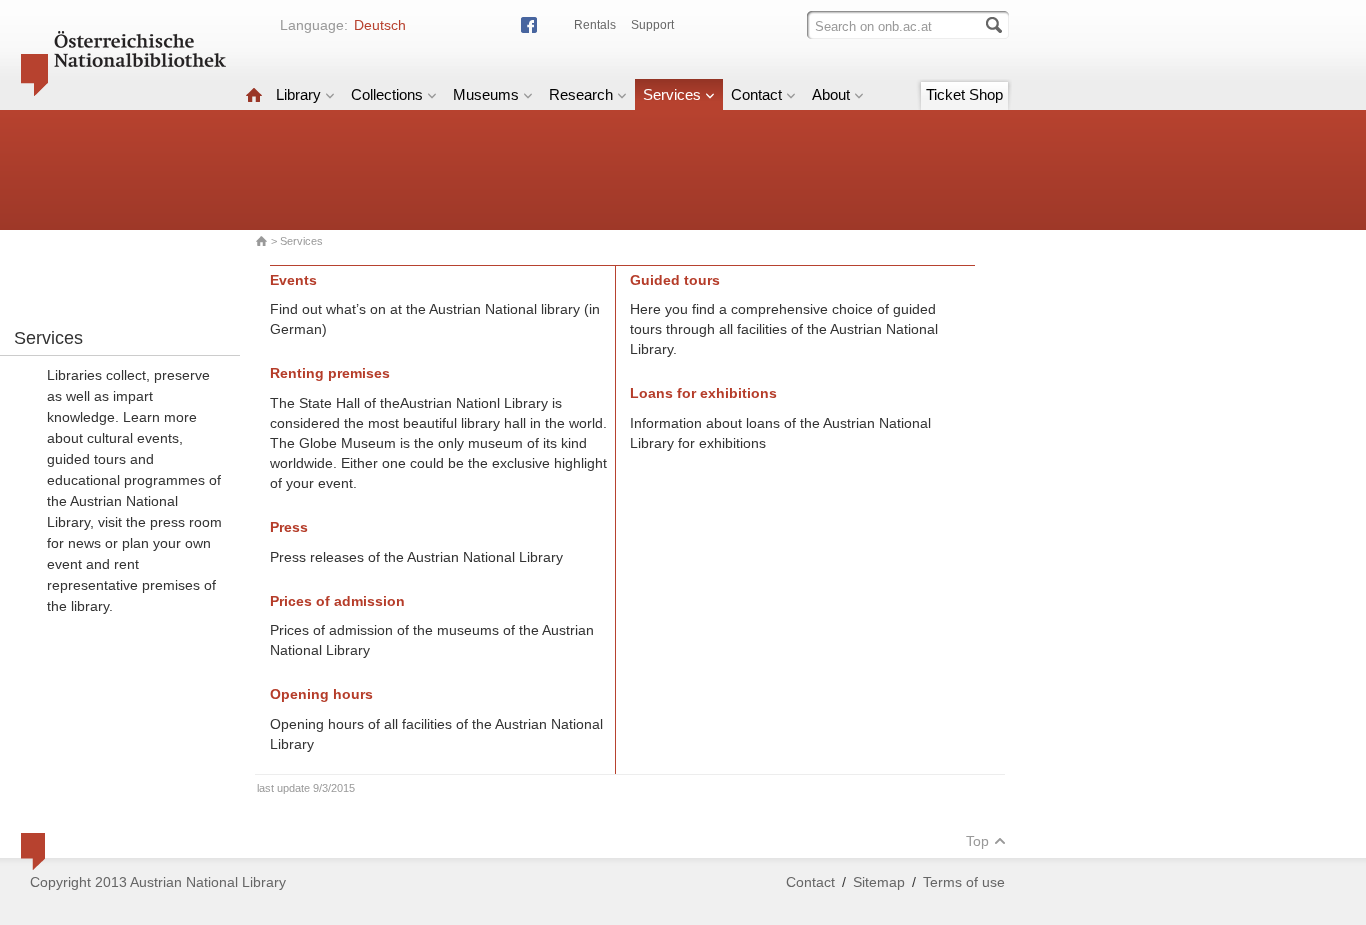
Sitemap (879, 882)
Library (298, 94)
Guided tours (675, 280)
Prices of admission (337, 601)
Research (581, 94)
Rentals (595, 25)
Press (289, 527)
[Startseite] (254, 94)
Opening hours (321, 694)
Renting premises (330, 373)
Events (293, 280)
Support (652, 25)
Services (672, 94)
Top (977, 841)
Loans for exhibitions (703, 393)
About (831, 94)
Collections (387, 94)
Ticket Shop (964, 94)
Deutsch (380, 25)
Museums (486, 94)
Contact (756, 94)
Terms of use (964, 882)
